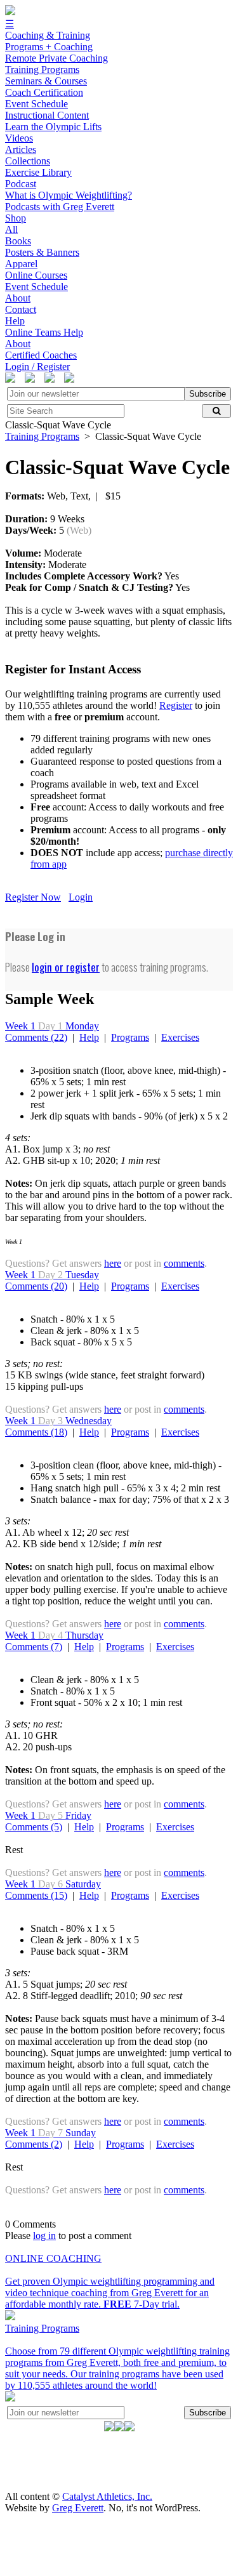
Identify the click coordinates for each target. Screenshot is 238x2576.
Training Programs (42, 436)
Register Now (33, 897)
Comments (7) (34, 1647)
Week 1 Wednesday (58, 1421)
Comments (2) (34, 2144)
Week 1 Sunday (50, 2133)
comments (184, 1263)
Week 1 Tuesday (52, 1275)
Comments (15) (36, 1895)
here (113, 1263)
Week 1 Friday (48, 1815)
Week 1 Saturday (53, 1884)
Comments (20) (36, 1286)
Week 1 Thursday (54, 1635)
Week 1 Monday (52, 1026)
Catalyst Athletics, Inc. (107, 2496)
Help (89, 1037)
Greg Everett (78, 2508)
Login (81, 897)
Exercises (180, 1037)
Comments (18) (36, 1432)
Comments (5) (34, 1827)
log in (44, 2236)
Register (176, 705)
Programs (130, 1037)
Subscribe (208, 394)
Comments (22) (36, 1037)
